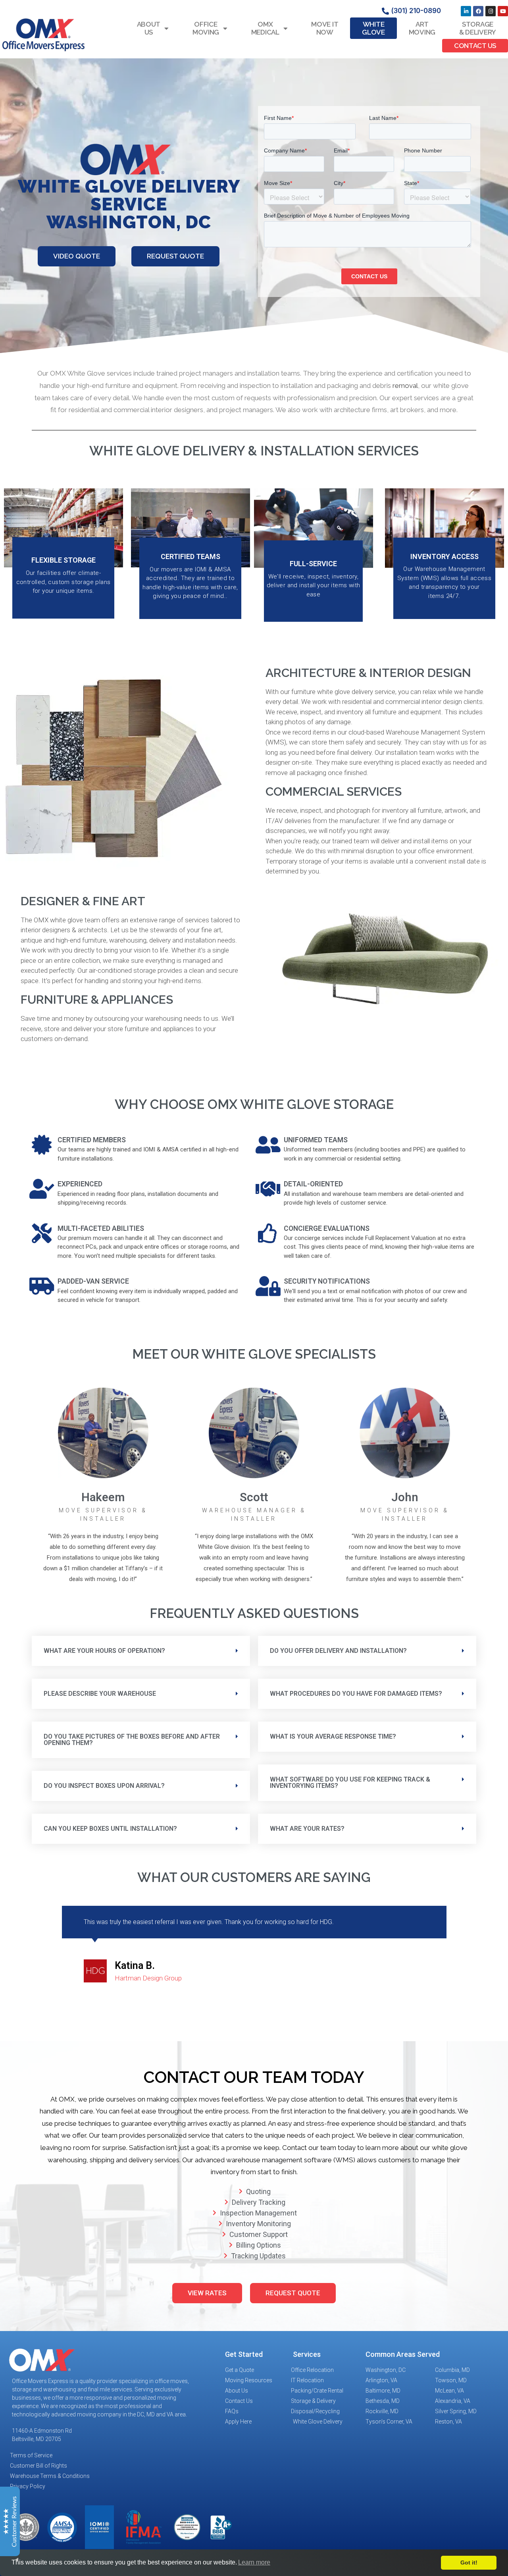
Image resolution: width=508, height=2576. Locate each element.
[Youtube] (503, 11)
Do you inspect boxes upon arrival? (104, 1786)
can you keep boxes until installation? (110, 1829)
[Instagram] (491, 11)
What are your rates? (307, 1829)
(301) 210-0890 (416, 11)
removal (405, 386)
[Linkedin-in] (466, 11)
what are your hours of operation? (104, 1651)
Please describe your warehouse (100, 1694)
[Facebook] (478, 11)
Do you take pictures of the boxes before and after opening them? (132, 1740)
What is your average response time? (333, 1736)
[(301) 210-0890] (385, 11)
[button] (141, 1651)
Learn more (254, 2562)
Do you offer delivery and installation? (338, 1651)
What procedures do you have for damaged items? (356, 1694)
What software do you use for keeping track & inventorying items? (350, 1783)
